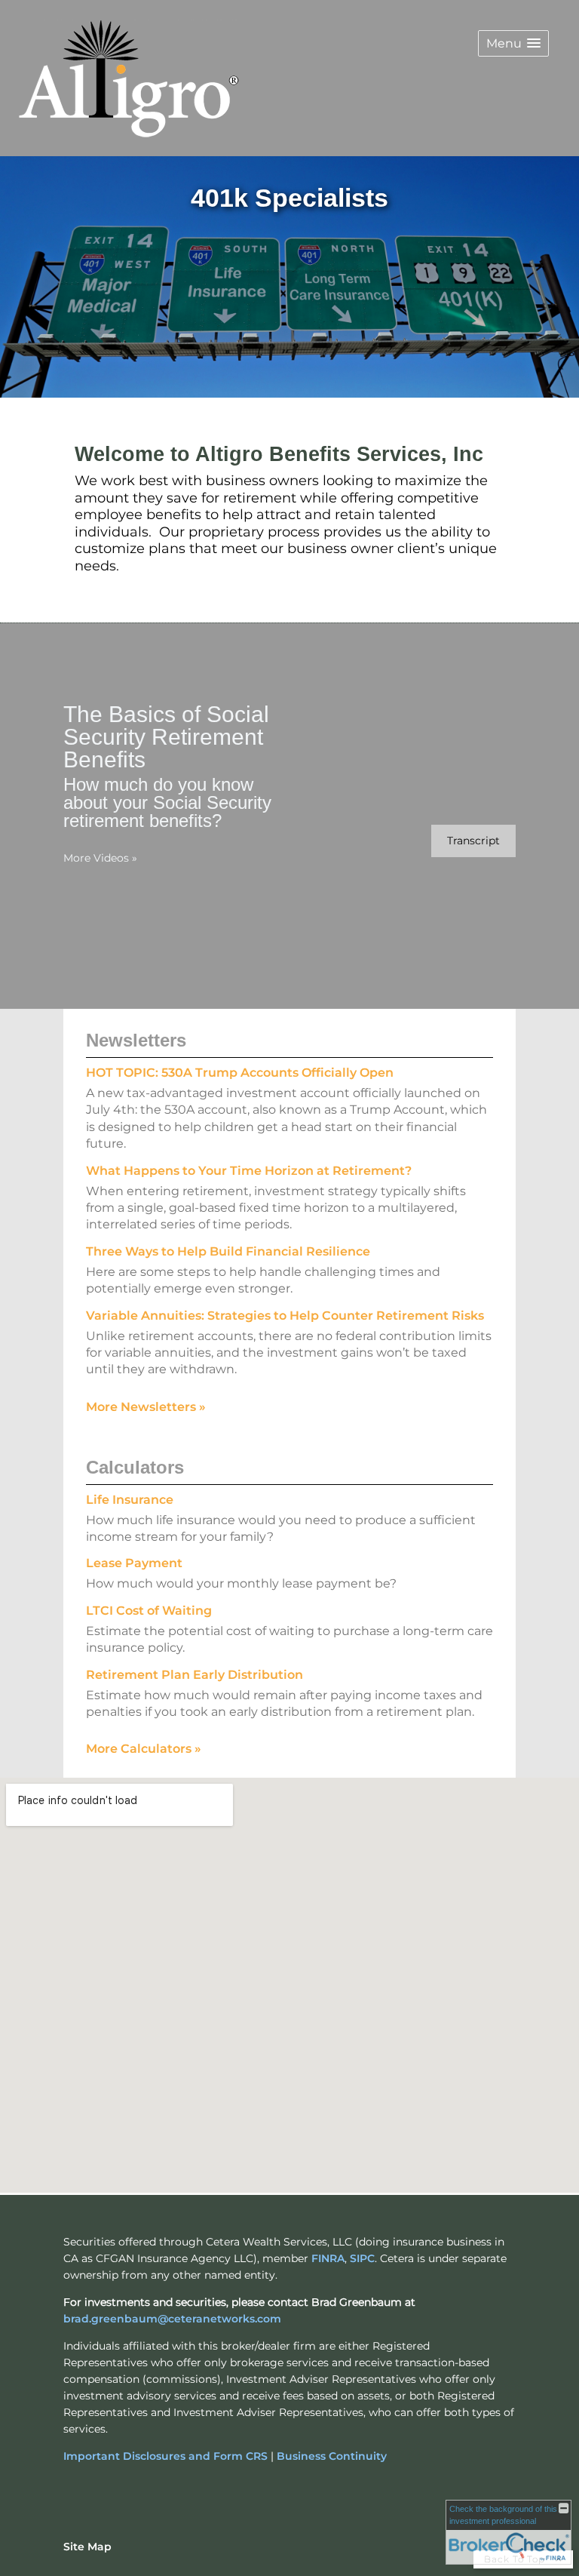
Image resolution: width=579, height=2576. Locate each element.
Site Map (87, 2547)
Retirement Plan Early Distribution (195, 1675)
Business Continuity (332, 2456)
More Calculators (144, 1749)
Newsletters (136, 1040)
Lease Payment (134, 1563)
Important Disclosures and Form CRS (165, 2456)
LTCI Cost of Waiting (149, 1611)
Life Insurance (130, 1500)
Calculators (135, 1467)
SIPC (362, 2258)
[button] (513, 43)
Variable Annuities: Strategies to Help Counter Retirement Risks (285, 1316)
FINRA (328, 2258)
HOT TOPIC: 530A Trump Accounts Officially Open (240, 1073)
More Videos (100, 858)
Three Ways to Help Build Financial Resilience (228, 1251)
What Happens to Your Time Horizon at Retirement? (249, 1171)
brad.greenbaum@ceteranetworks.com (172, 2319)
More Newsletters (146, 1407)
